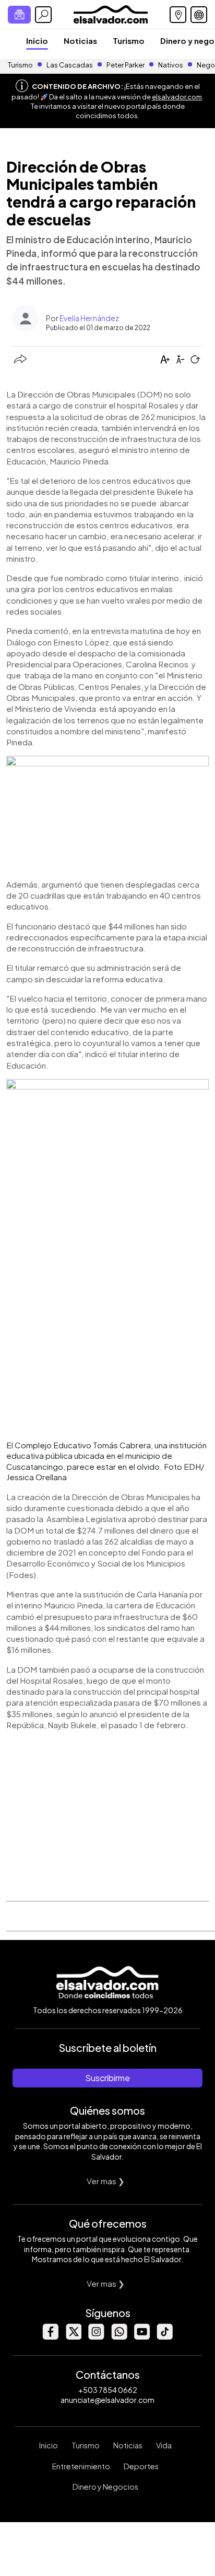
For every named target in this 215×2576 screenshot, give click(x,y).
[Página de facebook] (50, 2337)
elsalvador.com (177, 97)
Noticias (80, 41)
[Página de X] (73, 2337)
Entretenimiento (81, 2466)
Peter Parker (126, 65)
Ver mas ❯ (106, 2181)
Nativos (171, 65)
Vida (164, 2445)
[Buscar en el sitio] (43, 15)
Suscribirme (107, 2078)
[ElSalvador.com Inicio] (110, 13)
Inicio (37, 41)
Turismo (129, 41)
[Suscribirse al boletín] (19, 15)
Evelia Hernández (89, 318)
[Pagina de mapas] (178, 15)
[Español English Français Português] (199, 15)
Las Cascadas (70, 65)
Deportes (141, 2466)
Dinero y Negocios (105, 2487)
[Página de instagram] (96, 2337)
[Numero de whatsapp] (119, 2337)
